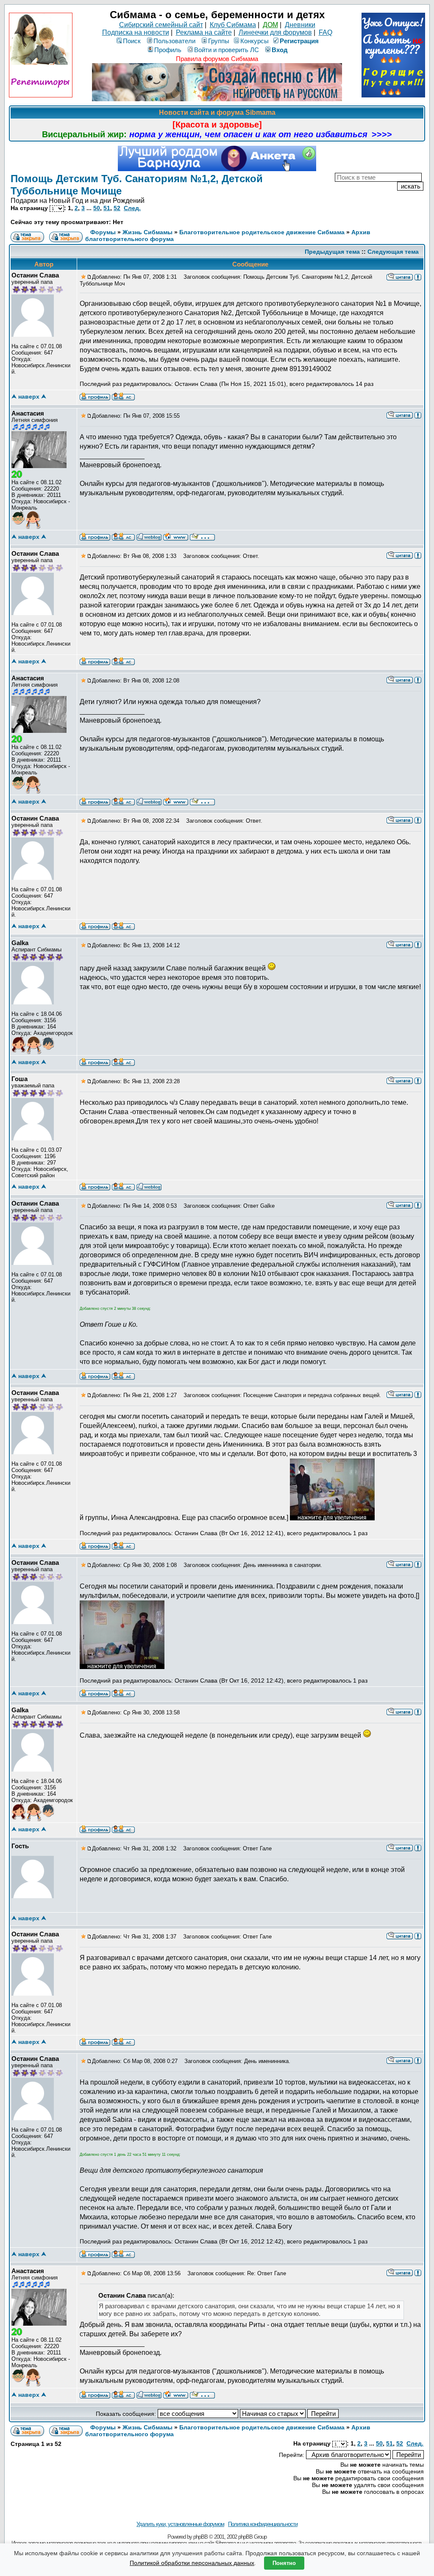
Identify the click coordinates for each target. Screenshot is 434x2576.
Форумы (103, 232)
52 (117, 208)
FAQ (325, 32)
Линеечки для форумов (275, 32)
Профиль (168, 50)
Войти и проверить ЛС (227, 50)
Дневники (300, 25)
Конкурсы (255, 41)
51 (107, 208)
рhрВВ (200, 2537)
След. (132, 208)
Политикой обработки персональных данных (192, 2563)
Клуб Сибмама (233, 25)
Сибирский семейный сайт (161, 25)
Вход (280, 50)
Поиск (132, 41)
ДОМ (270, 25)
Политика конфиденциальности (263, 2524)
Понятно (284, 2563)
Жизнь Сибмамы (147, 232)
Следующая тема (393, 252)
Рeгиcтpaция (299, 41)
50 (97, 208)
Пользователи (174, 41)
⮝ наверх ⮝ (29, 397)
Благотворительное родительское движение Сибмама (262, 232)
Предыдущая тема (332, 252)
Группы (219, 41)
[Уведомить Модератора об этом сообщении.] (418, 277)
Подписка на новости (136, 32)
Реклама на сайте (204, 32)
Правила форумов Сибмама (217, 59)
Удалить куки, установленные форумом (180, 2524)
